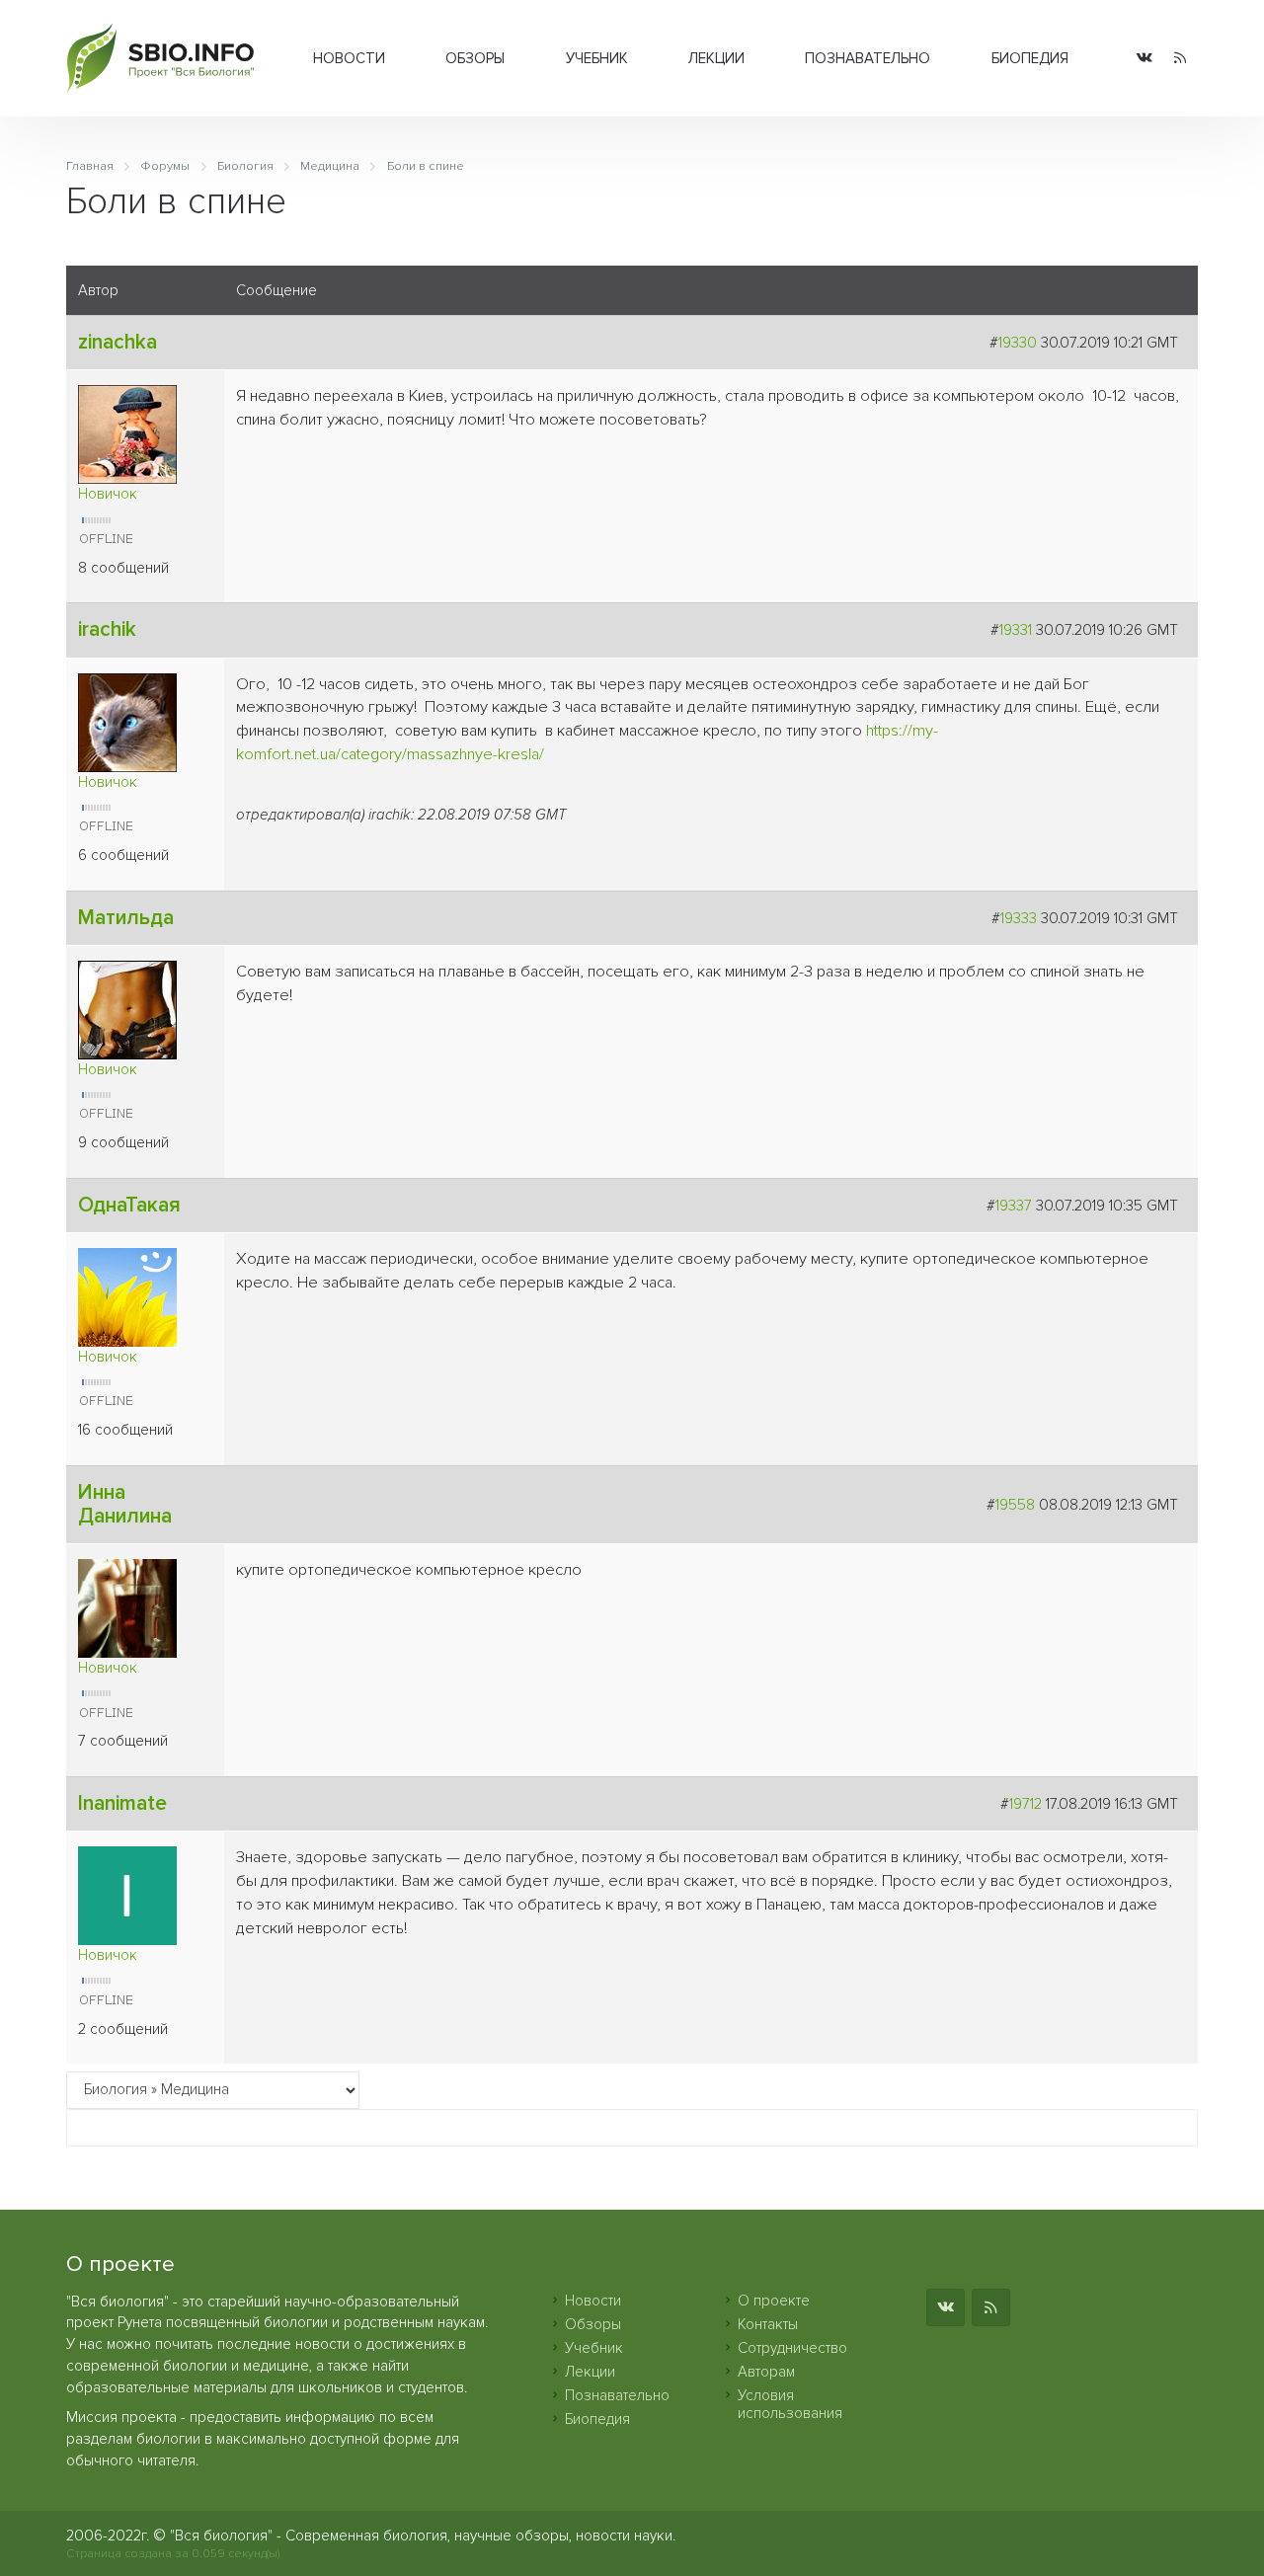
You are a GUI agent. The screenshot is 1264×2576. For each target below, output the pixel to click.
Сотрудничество (792, 2348)
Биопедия (1030, 58)
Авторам (766, 2372)
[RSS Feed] (1180, 59)
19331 (1016, 630)
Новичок (108, 494)
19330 (1018, 343)
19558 (1015, 1505)
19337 (1014, 1206)
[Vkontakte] (1145, 59)
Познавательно (868, 58)
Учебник (597, 58)
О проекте (774, 2301)
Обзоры (475, 58)
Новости (349, 58)
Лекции (716, 58)
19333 (1019, 918)
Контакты (768, 2324)
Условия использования (790, 2404)
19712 (1026, 1804)
